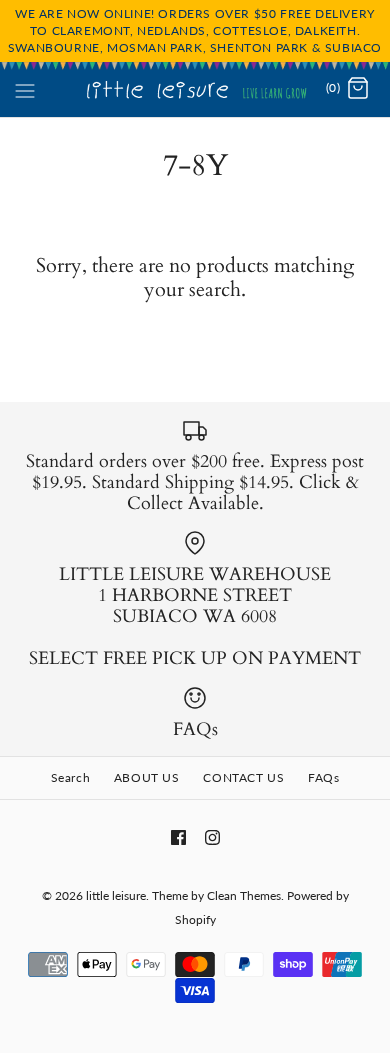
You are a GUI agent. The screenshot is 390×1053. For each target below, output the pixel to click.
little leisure (116, 895)
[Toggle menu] (25, 88)
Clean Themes (244, 895)
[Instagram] (212, 837)
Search (71, 777)
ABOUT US (147, 777)
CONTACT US (243, 777)
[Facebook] (178, 837)
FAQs (323, 777)
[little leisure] (195, 89)
